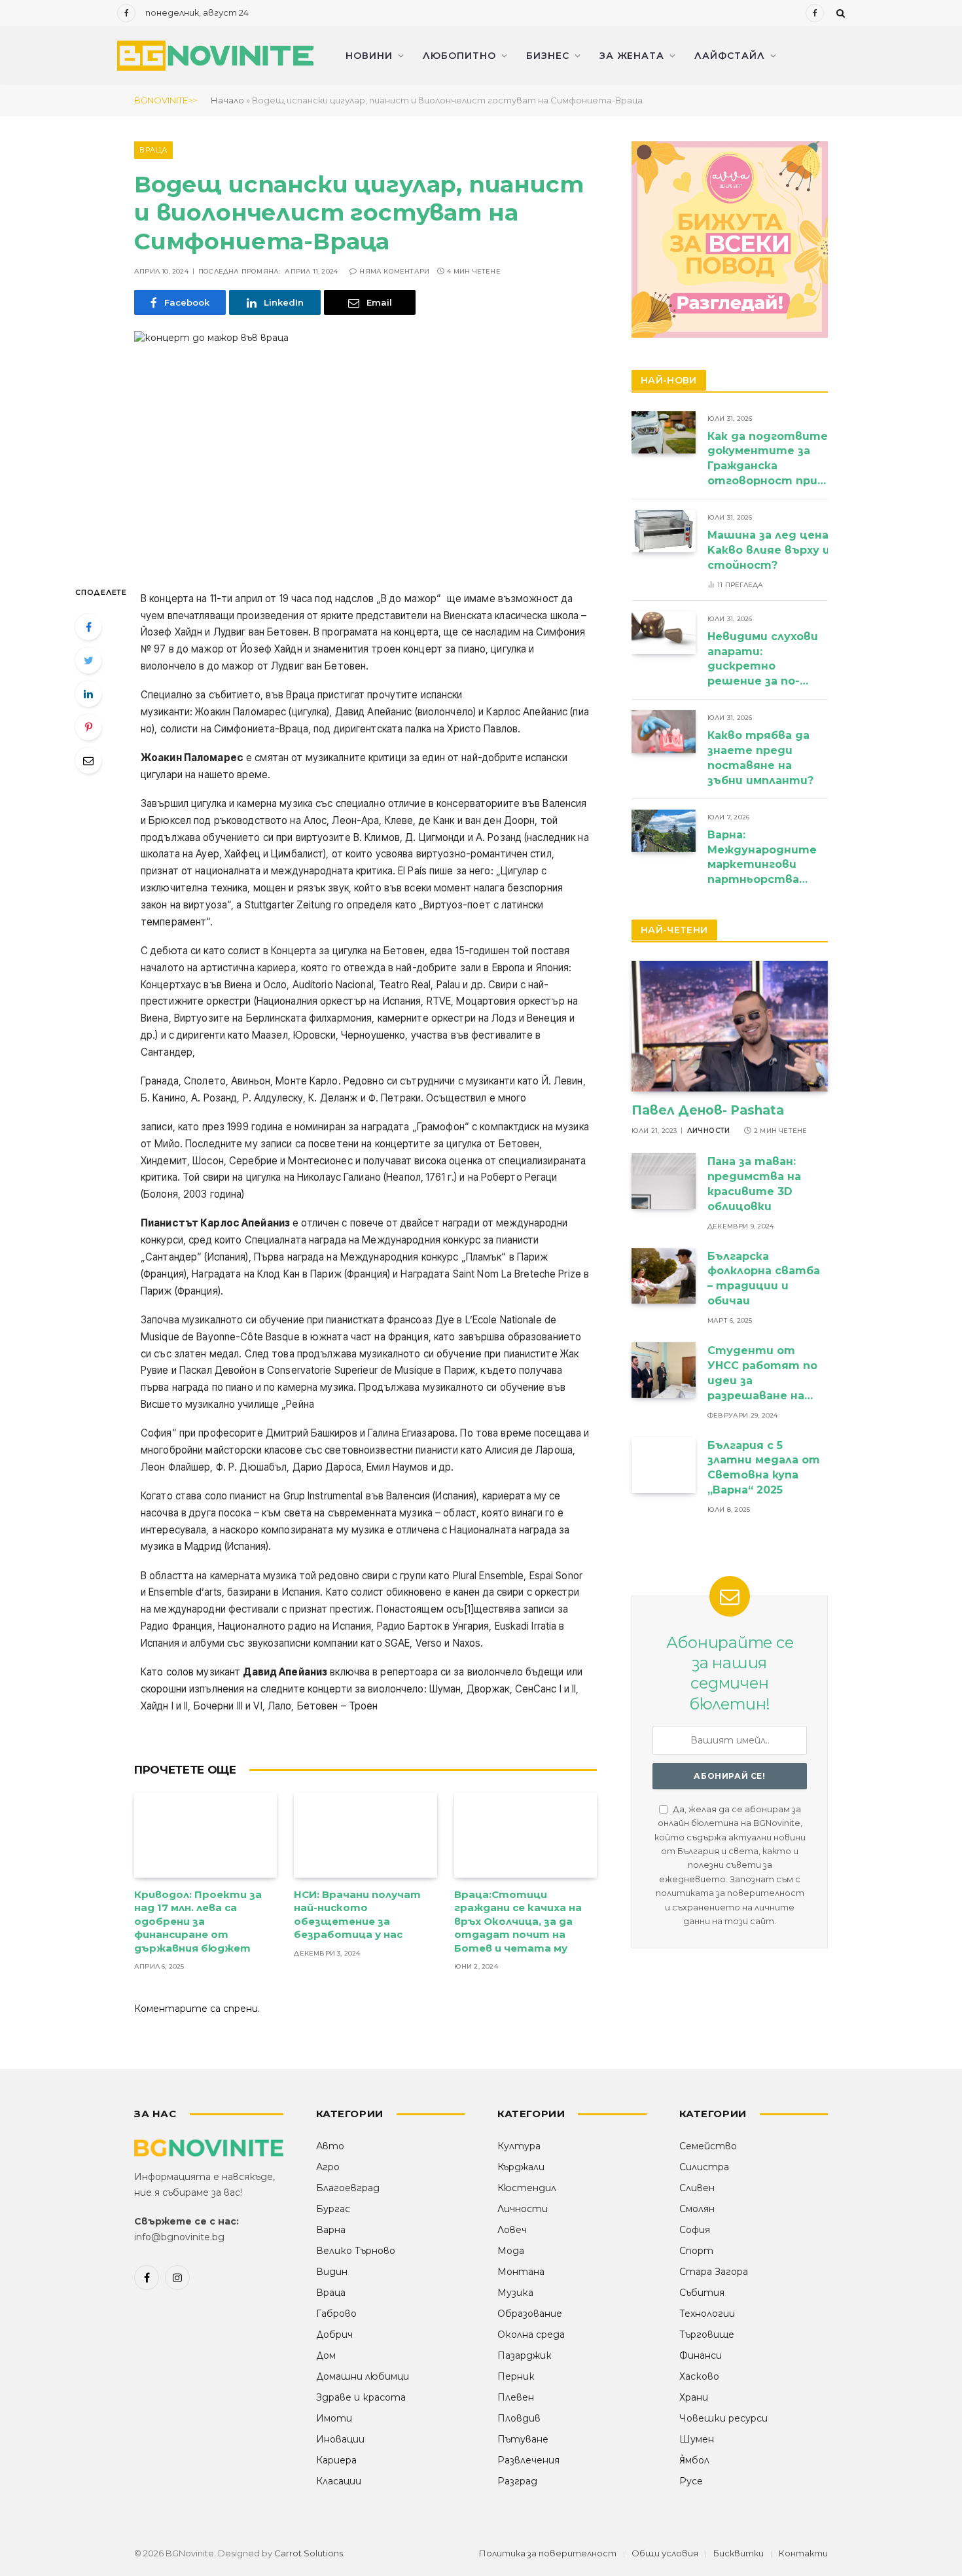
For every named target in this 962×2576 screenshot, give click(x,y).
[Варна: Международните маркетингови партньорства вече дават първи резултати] (664, 831)
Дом (326, 2355)
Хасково (699, 2376)
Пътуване (523, 2439)
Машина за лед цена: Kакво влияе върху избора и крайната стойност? (824, 550)
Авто (330, 2146)
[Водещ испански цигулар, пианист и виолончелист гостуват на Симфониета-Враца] (365, 447)
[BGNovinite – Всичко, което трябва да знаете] (215, 56)
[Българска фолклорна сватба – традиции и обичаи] (664, 1276)
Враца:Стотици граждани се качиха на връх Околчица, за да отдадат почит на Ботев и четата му (518, 1921)
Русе (691, 2481)
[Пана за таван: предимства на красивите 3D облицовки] (664, 1181)
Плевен (516, 2397)
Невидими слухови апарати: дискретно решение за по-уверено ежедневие (763, 660)
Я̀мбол (694, 2460)
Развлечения (528, 2460)
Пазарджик (525, 2355)
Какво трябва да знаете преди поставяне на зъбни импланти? (762, 758)
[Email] (88, 760)
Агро (328, 2167)
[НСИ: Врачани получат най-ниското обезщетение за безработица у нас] (365, 1835)
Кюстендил (527, 2188)
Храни (694, 2397)
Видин (332, 2272)
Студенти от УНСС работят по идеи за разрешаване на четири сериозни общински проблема (762, 1374)
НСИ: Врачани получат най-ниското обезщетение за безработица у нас (357, 1914)
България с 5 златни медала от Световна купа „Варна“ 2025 (764, 1468)
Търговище (707, 2334)
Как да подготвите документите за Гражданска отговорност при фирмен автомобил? (768, 460)
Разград (517, 2481)
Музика (515, 2293)
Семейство (708, 2146)
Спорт (696, 2251)
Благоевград (348, 2188)
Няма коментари (394, 271)
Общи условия (665, 2553)
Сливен (697, 2188)
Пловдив (519, 2418)
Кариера (336, 2460)
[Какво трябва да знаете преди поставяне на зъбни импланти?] (664, 731)
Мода (511, 2251)
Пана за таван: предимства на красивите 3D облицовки (754, 1184)
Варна (331, 2230)
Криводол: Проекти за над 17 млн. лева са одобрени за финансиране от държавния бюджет (198, 1921)
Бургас (333, 2209)
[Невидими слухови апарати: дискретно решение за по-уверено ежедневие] (664, 633)
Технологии (707, 2314)
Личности (709, 1131)
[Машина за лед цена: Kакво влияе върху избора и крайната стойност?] (664, 531)
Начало (227, 100)
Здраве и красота (361, 2397)
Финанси (701, 2355)
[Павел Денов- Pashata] (730, 1026)
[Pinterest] (88, 727)
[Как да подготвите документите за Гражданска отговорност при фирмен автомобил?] (664, 432)
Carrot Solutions (309, 2553)
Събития (702, 2293)
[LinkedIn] (88, 694)
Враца (153, 150)
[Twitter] (88, 660)
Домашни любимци (363, 2376)
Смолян (697, 2209)
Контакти (803, 2553)
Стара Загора (714, 2272)
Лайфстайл (730, 56)
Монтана (521, 2272)
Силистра (704, 2167)
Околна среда (531, 2334)
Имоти (334, 2418)
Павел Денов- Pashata (708, 1110)
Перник (516, 2376)
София (695, 2230)
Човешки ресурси (723, 2418)
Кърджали (521, 2167)
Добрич (334, 2334)
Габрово (336, 2314)
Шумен (697, 2439)
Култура (519, 2146)
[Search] (839, 13)
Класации (339, 2481)
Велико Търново (356, 2251)
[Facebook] (88, 627)
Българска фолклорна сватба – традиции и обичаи (764, 1279)
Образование (530, 2314)
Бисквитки (739, 2553)
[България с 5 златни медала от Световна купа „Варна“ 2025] (664, 1465)
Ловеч (512, 2230)
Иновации (340, 2439)
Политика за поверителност (548, 2553)
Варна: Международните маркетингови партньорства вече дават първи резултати (763, 858)
